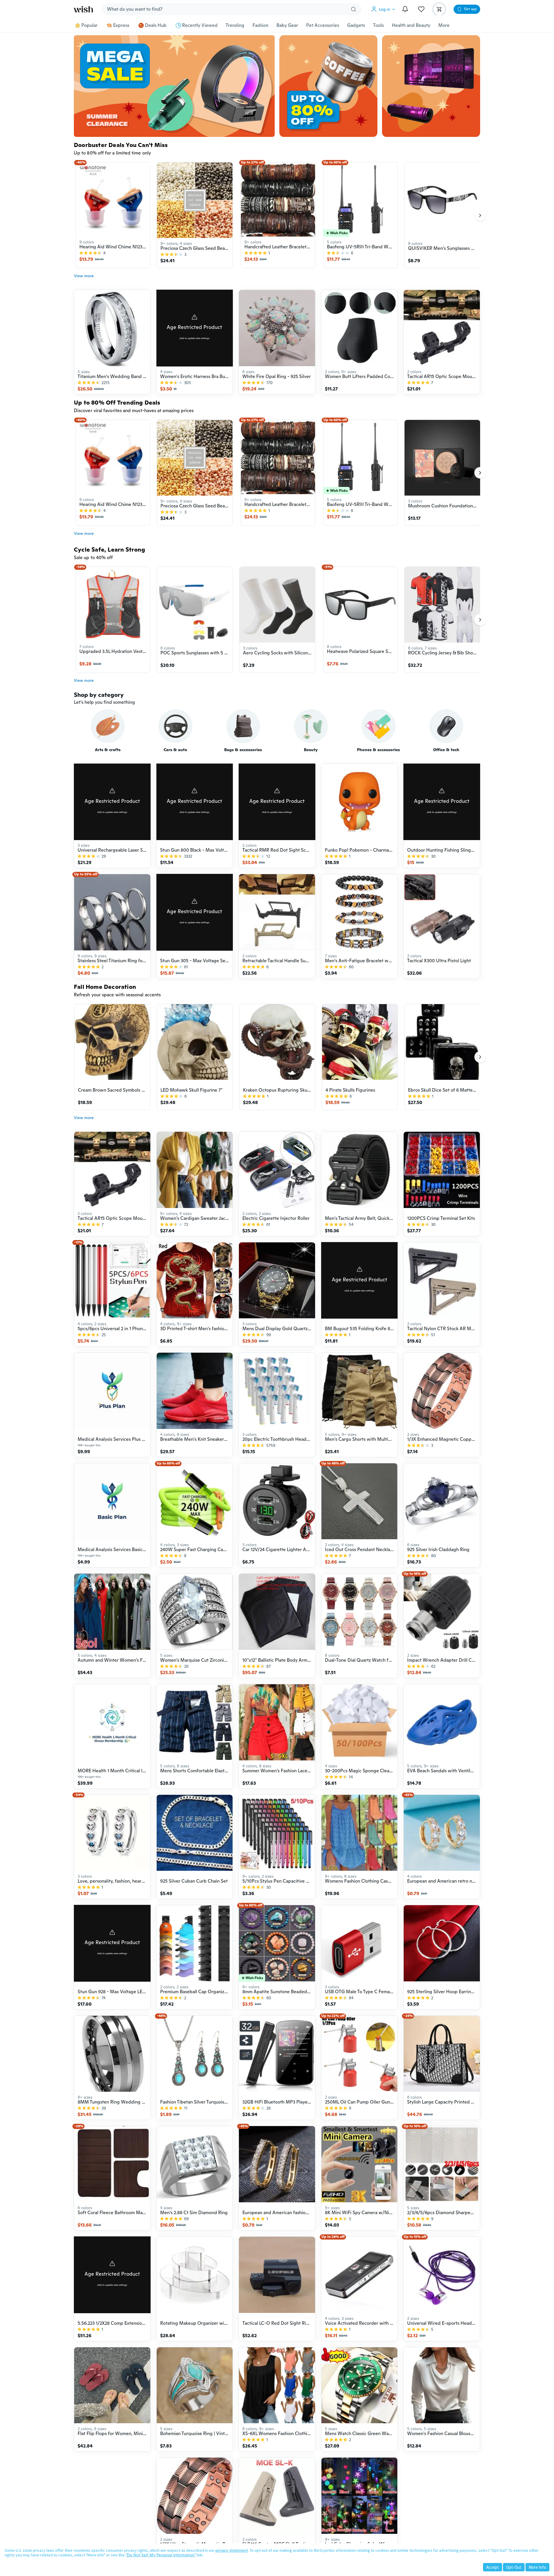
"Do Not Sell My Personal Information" (161, 2555)
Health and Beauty (411, 25)
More (444, 25)
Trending (235, 25)
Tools (378, 25)
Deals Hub (156, 25)
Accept (493, 2567)
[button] (384, 9)
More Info (537, 2567)
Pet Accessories (323, 25)
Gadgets (356, 25)
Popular (89, 25)
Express (121, 25)
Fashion (260, 25)
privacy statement (232, 2550)
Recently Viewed (200, 25)
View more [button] (84, 276)
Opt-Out (514, 2567)
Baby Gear (287, 25)
